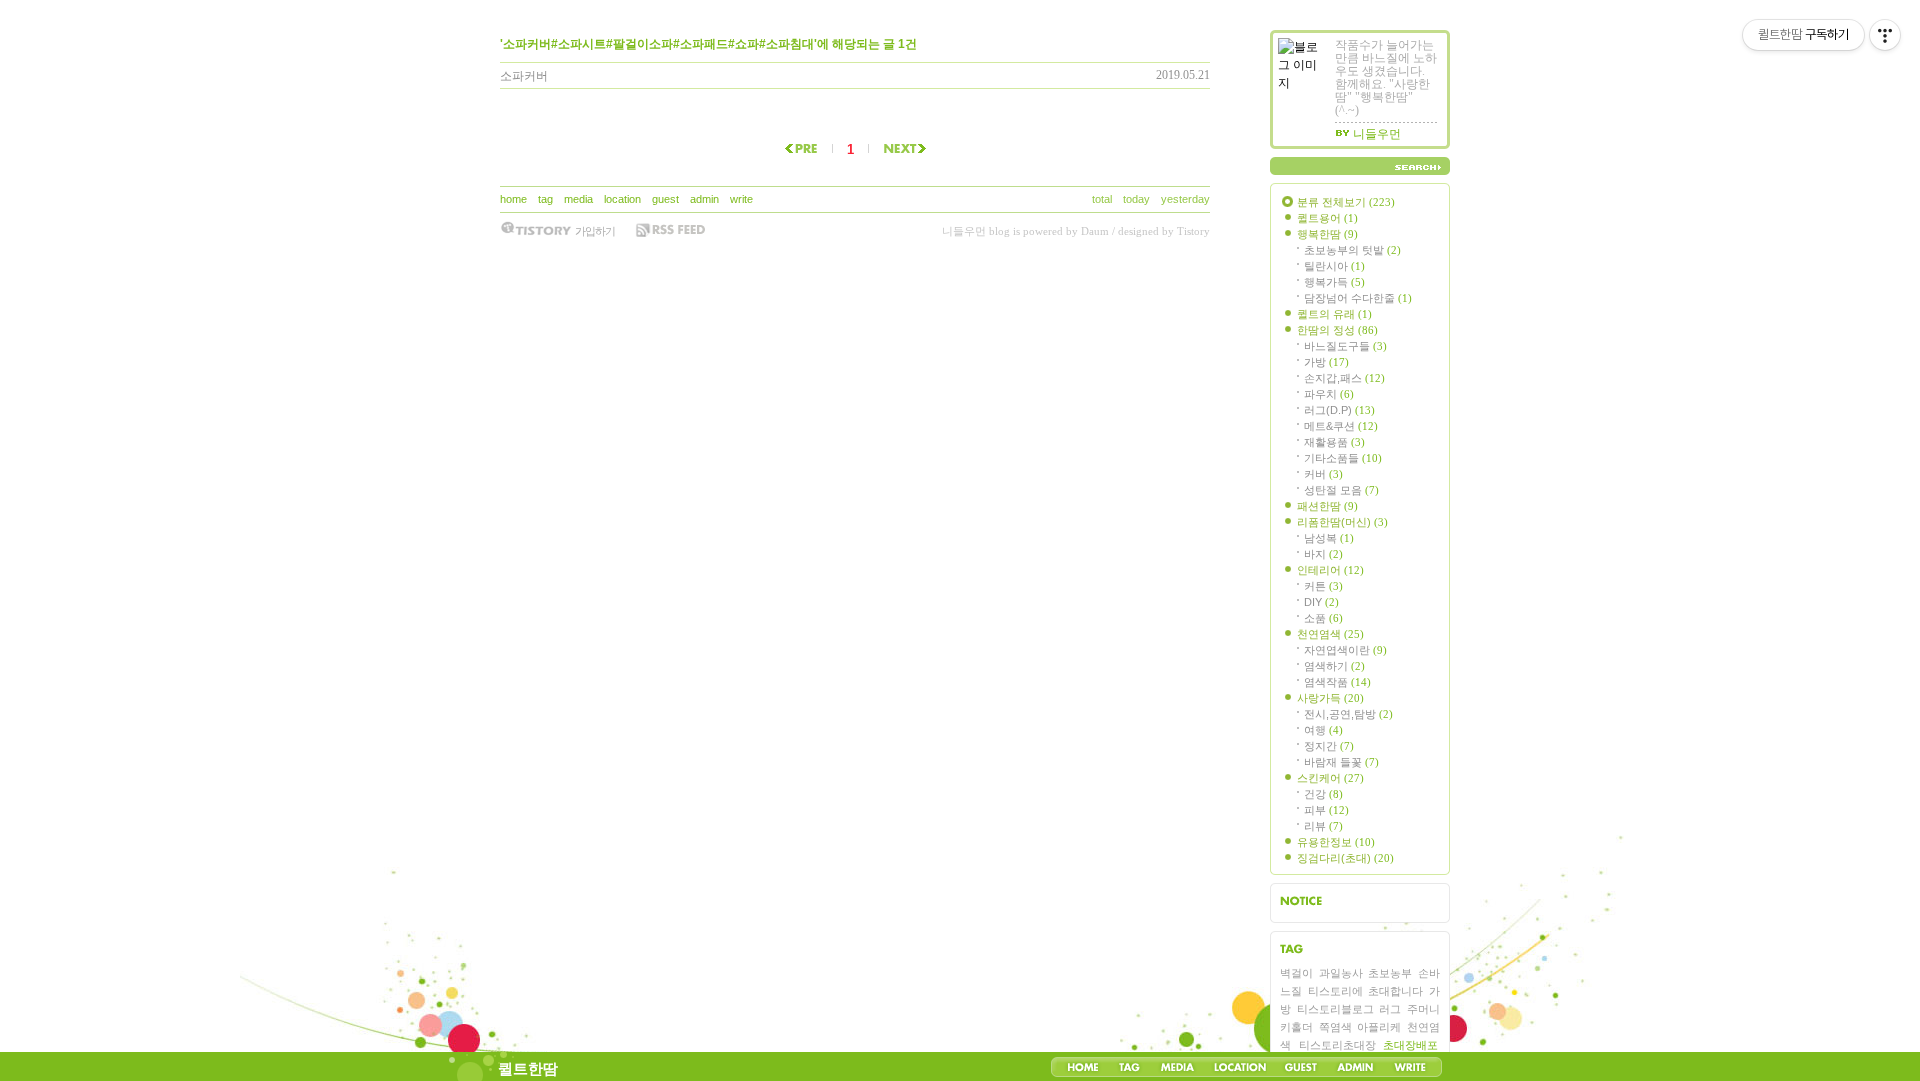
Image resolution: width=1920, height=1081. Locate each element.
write (741, 199)
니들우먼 (964, 231)
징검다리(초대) (1345, 858)
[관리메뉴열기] (1885, 35)
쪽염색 (1335, 1027)
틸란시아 (1334, 266)
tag (545, 199)
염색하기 (1334, 666)
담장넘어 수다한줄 (1358, 298)
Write (1410, 1067)
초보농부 (1390, 973)
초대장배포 (1410, 1045)
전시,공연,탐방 (1348, 714)
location (622, 199)
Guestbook (1300, 1067)
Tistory (1193, 231)
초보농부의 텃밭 (1352, 250)
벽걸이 (1296, 973)
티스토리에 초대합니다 (1365, 991)
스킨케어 (1330, 778)
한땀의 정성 (1337, 330)
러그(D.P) (1339, 410)
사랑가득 (1330, 698)
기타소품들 (1343, 458)
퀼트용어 (1327, 218)
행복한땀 (1327, 234)
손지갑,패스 (1344, 378)
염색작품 (1337, 682)
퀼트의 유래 (1334, 314)
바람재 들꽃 (1341, 762)
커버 (1323, 474)
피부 (1326, 810)
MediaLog (1177, 1067)
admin (704, 199)
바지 (1323, 554)
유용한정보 (1336, 842)
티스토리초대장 (1337, 1045)
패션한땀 (1327, 506)
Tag (1129, 1067)
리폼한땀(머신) (1342, 522)
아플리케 (1379, 1027)
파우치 (1329, 394)
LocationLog (1239, 1067)
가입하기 (595, 231)
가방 (1326, 362)
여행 (1323, 730)
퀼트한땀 (528, 1069)
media (578, 199)
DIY (1321, 602)
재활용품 (1334, 442)
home (513, 199)
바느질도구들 (1345, 346)
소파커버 (524, 76)
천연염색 (1330, 634)
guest (665, 199)
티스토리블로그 (1335, 1009)
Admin (1355, 1067)
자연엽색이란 (1345, 650)
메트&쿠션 (1341, 426)
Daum (1095, 231)
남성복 (1329, 538)
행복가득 (1334, 282)
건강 (1323, 794)
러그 (1390, 1009)
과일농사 (1341, 973)
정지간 (1329, 746)
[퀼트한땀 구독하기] (670, 230)
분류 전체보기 (1346, 202)
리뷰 (1323, 826)
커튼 (1323, 586)
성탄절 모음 (1341, 490)
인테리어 (1330, 570)
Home (1083, 1067)
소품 (1323, 618)
